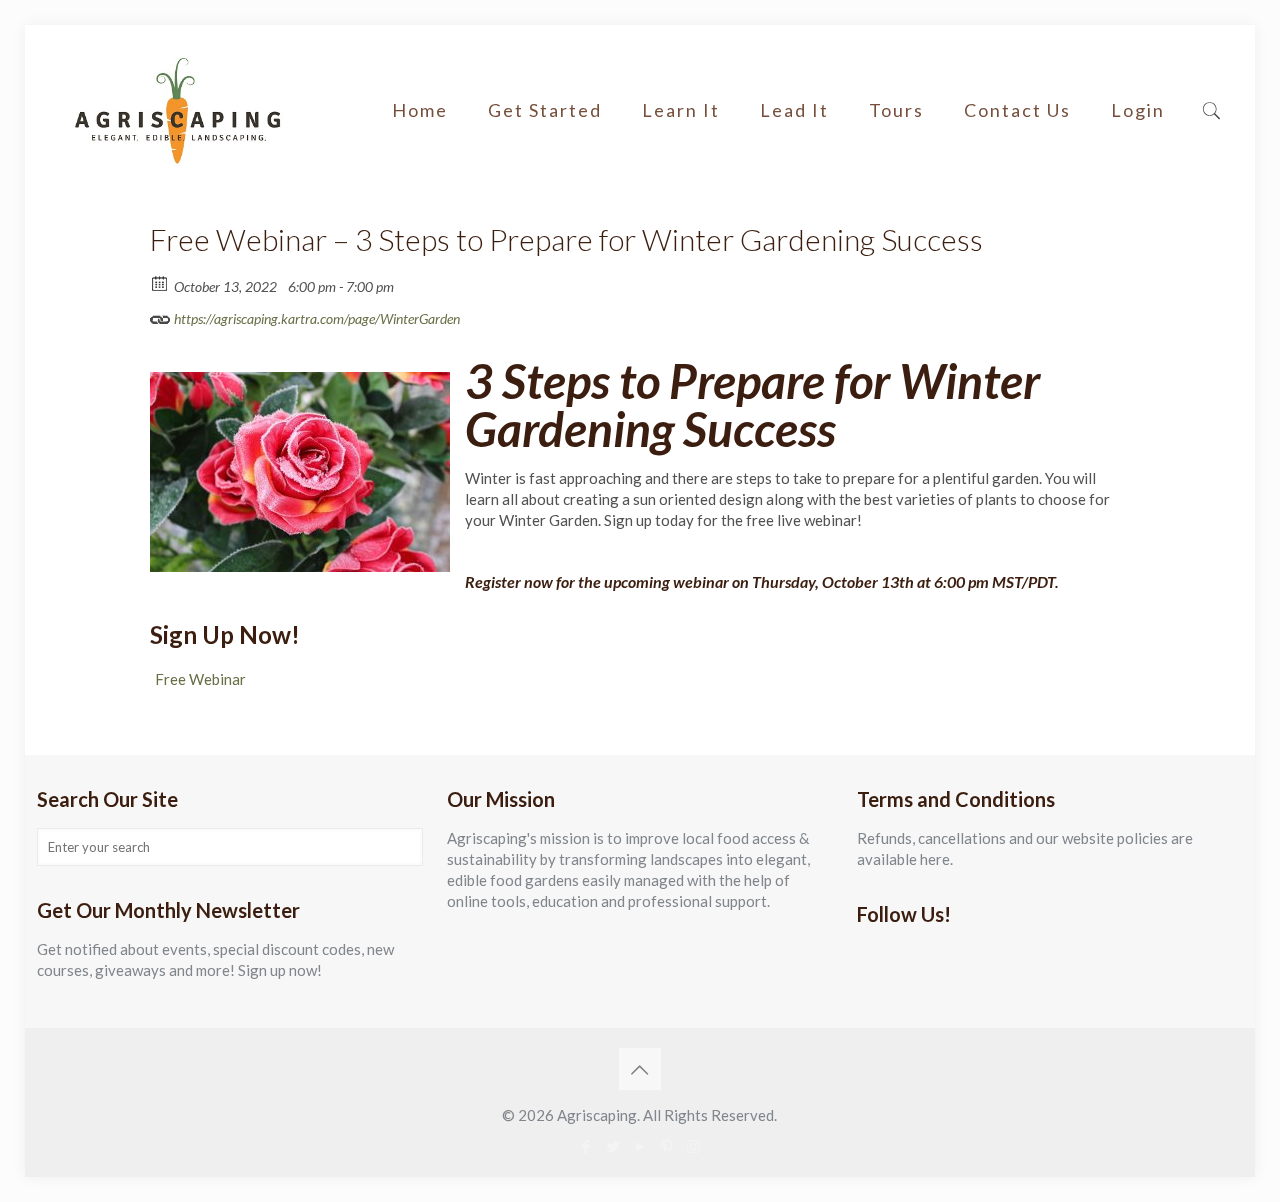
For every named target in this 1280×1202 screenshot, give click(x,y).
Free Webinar (200, 679)
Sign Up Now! (225, 634)
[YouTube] (639, 1146)
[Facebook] (585, 1146)
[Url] (160, 314)
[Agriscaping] (177, 110)
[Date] (160, 282)
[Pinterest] (666, 1146)
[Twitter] (612, 1146)
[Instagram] (693, 1146)
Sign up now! (280, 970)
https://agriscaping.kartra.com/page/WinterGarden (315, 318)
